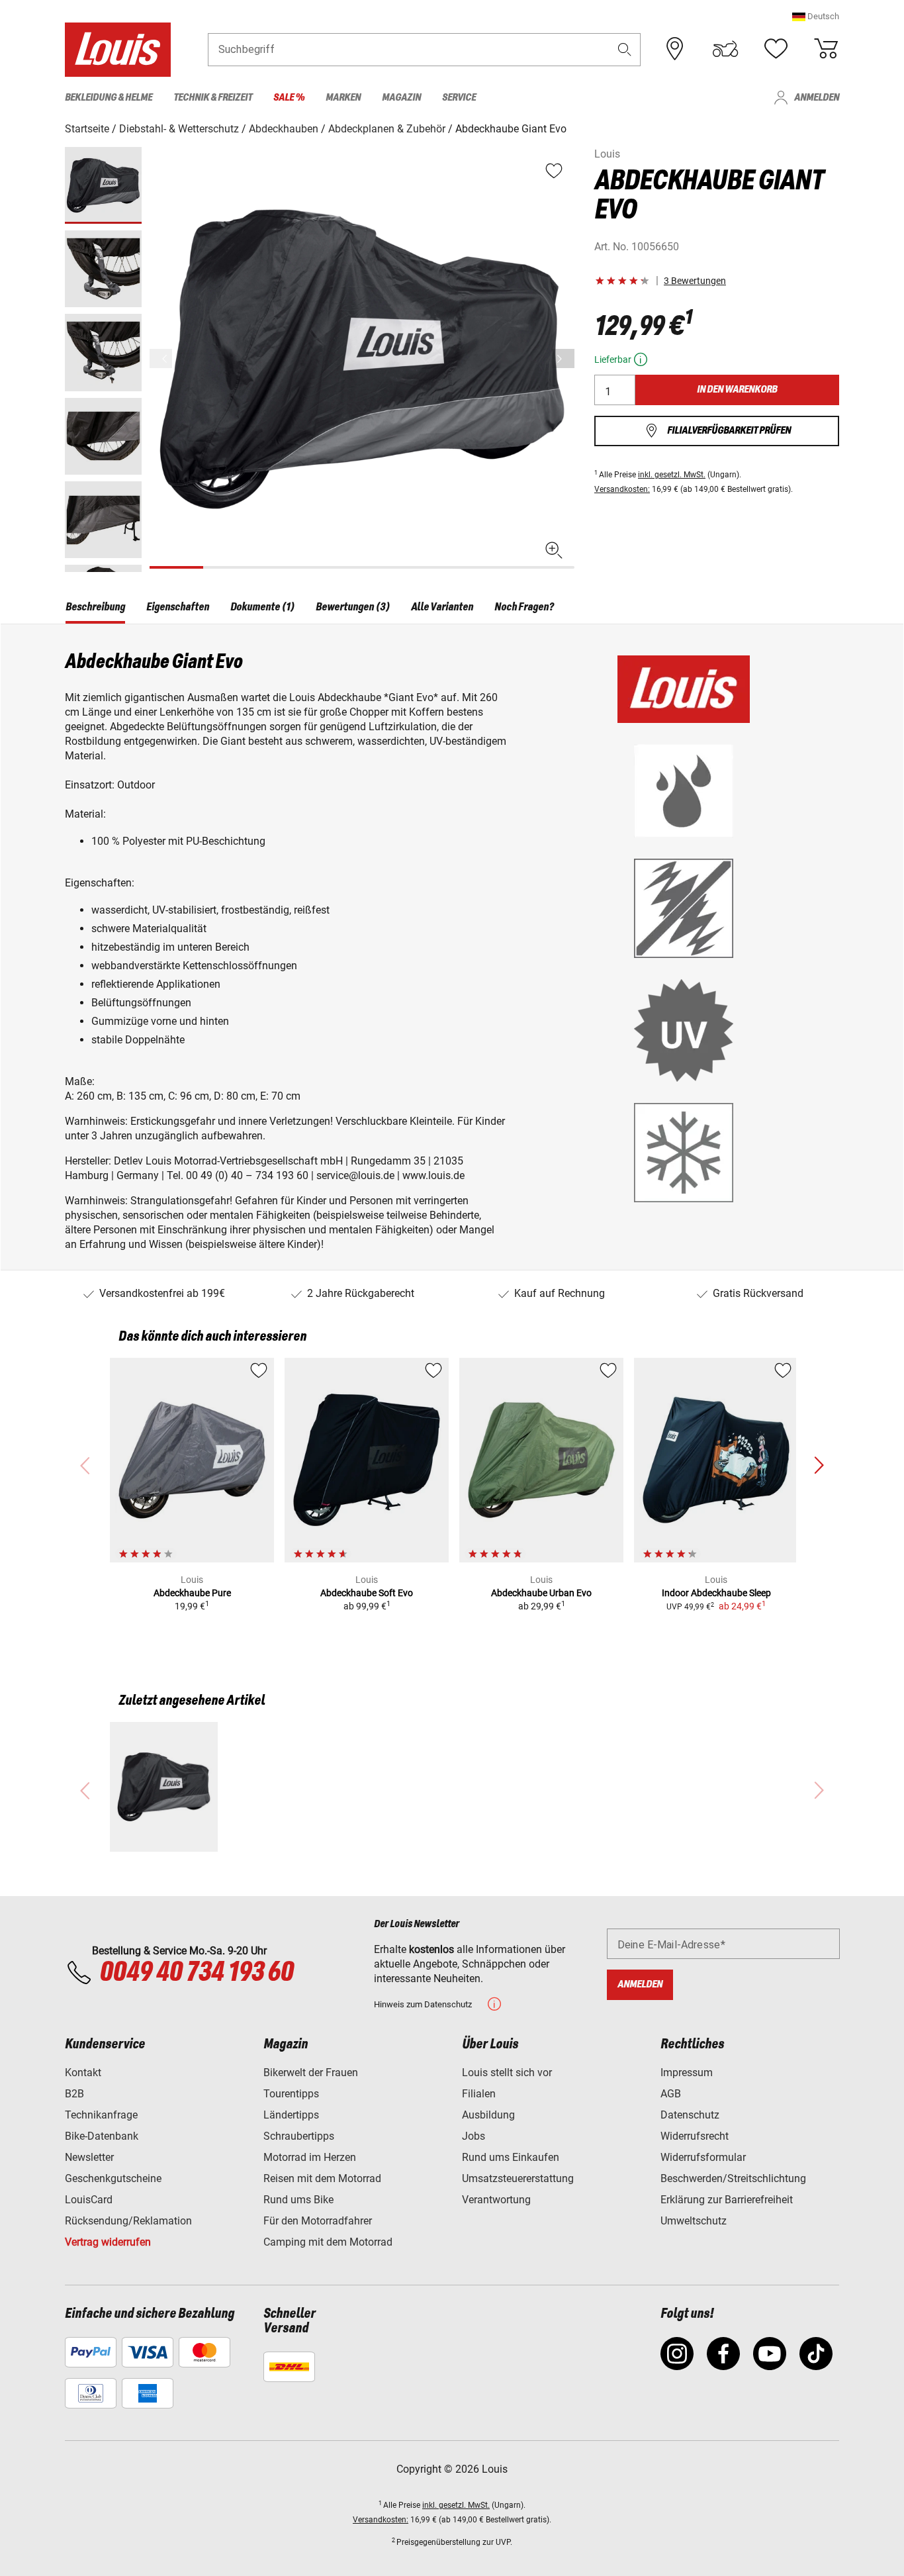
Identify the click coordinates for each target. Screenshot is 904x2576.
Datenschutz (690, 2115)
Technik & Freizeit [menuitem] (213, 98)
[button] (816, 16)
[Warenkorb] (826, 49)
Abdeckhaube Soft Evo (367, 1593)
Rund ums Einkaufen (511, 2157)
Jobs (474, 2136)
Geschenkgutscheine (113, 2178)
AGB (671, 2094)
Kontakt (83, 2073)
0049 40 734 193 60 (196, 1973)
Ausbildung (488, 2115)
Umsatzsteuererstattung (518, 2178)
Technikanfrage (101, 2115)
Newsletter (89, 2157)
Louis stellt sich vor (507, 2073)
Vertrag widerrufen (108, 2242)
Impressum (687, 2073)
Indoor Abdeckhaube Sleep (716, 1593)
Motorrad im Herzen (310, 2157)
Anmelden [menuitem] (817, 98)
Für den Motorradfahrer (318, 2221)
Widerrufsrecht (695, 2136)
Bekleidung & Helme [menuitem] (109, 98)
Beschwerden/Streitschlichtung (733, 2178)
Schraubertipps (299, 2136)
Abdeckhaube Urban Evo (541, 1593)
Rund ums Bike (298, 2200)
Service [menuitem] (459, 98)
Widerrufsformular (703, 2157)
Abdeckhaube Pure (192, 1593)
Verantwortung (496, 2200)
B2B (74, 2094)
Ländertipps (291, 2115)
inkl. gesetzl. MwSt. (672, 475)
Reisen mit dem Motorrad (322, 2178)
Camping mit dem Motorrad (328, 2242)
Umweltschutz (694, 2221)
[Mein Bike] (725, 49)
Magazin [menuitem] (401, 98)
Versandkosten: (622, 489)
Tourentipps (291, 2094)
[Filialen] (675, 49)
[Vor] (563, 358)
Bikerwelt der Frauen (311, 2073)
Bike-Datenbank (102, 2136)
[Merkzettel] (776, 49)
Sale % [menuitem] (289, 98)
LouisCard (89, 2200)
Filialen (479, 2094)
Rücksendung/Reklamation (128, 2221)
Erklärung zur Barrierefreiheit (727, 2200)
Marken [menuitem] (343, 98)
